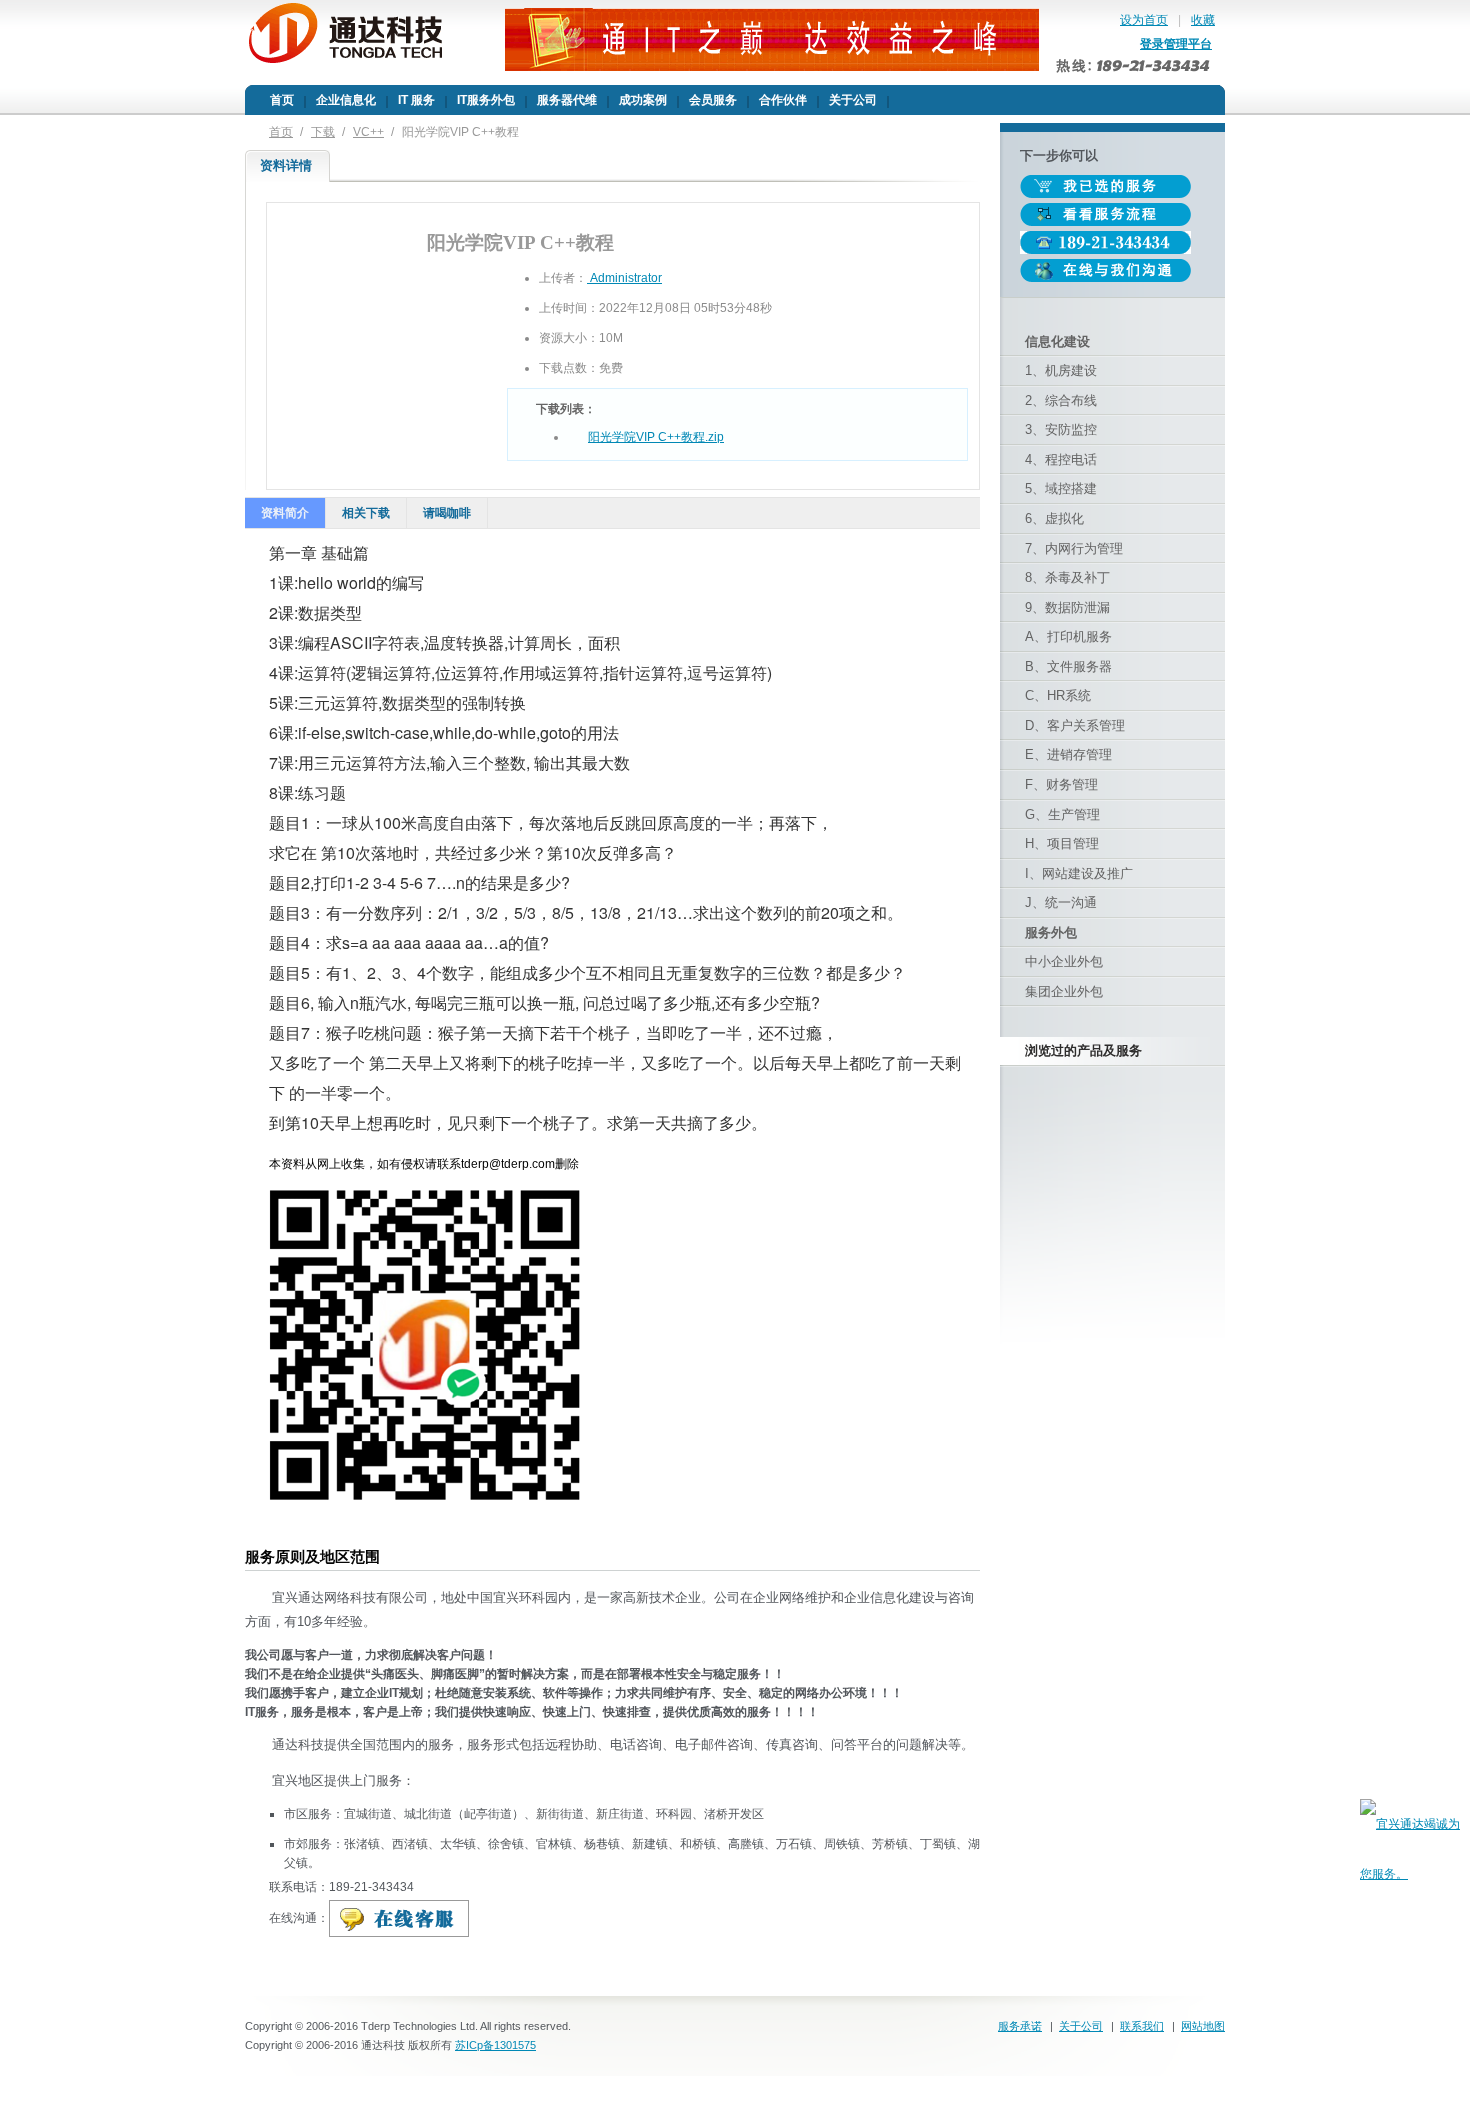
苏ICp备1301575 (495, 2045)
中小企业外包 (1064, 961)
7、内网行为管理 (1074, 548)
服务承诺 (1020, 2026)
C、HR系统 (1058, 695)
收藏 (1203, 20)
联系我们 (1142, 2026)
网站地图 (1203, 2026)
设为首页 (1144, 20)
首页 (281, 132)
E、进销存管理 (1068, 754)
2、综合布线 (1061, 400)
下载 (323, 132)
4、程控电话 (1061, 459)
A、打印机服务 (1068, 636)
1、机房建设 (1061, 370)
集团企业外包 (1064, 991)
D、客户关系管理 (1075, 725)
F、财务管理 (1061, 784)
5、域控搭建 (1061, 488)
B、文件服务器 (1068, 666)
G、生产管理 (1062, 814)
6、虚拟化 (1054, 518)
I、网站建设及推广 (1079, 873)
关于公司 (1081, 2026)
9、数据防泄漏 (1067, 607)
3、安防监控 (1061, 429)
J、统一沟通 (1061, 902)
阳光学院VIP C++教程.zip (656, 437)
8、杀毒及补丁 (1067, 577)
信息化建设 (1057, 341)
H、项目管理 (1062, 843)
